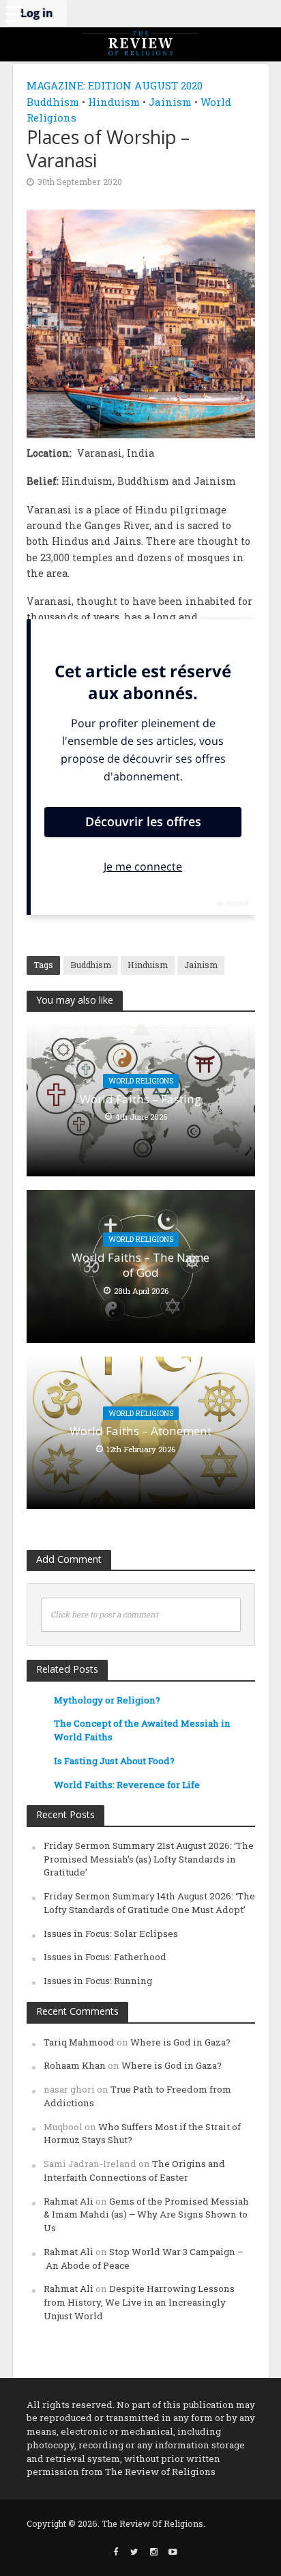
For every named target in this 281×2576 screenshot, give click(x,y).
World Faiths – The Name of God (140, 1265)
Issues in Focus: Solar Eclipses (111, 1934)
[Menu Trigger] (14, 14)
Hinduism (114, 102)
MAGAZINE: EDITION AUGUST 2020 (115, 85)
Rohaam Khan (75, 2065)
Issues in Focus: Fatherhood (105, 1957)
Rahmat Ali (69, 2201)
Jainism (170, 102)
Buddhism (53, 102)
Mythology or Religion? (107, 1700)
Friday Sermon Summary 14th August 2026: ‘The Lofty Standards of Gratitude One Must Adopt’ (149, 1903)
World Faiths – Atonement (140, 1431)
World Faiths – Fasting (140, 1099)
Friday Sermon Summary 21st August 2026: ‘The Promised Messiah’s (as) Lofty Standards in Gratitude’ (149, 1859)
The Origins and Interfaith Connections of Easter (134, 2170)
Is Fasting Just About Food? (114, 1761)
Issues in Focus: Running (98, 1981)
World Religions (141, 1081)
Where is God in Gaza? (180, 2042)
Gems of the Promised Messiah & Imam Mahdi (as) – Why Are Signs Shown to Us (146, 2215)
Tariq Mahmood (79, 2042)
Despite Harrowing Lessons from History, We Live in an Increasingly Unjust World (139, 2302)
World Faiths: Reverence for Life (127, 1785)
